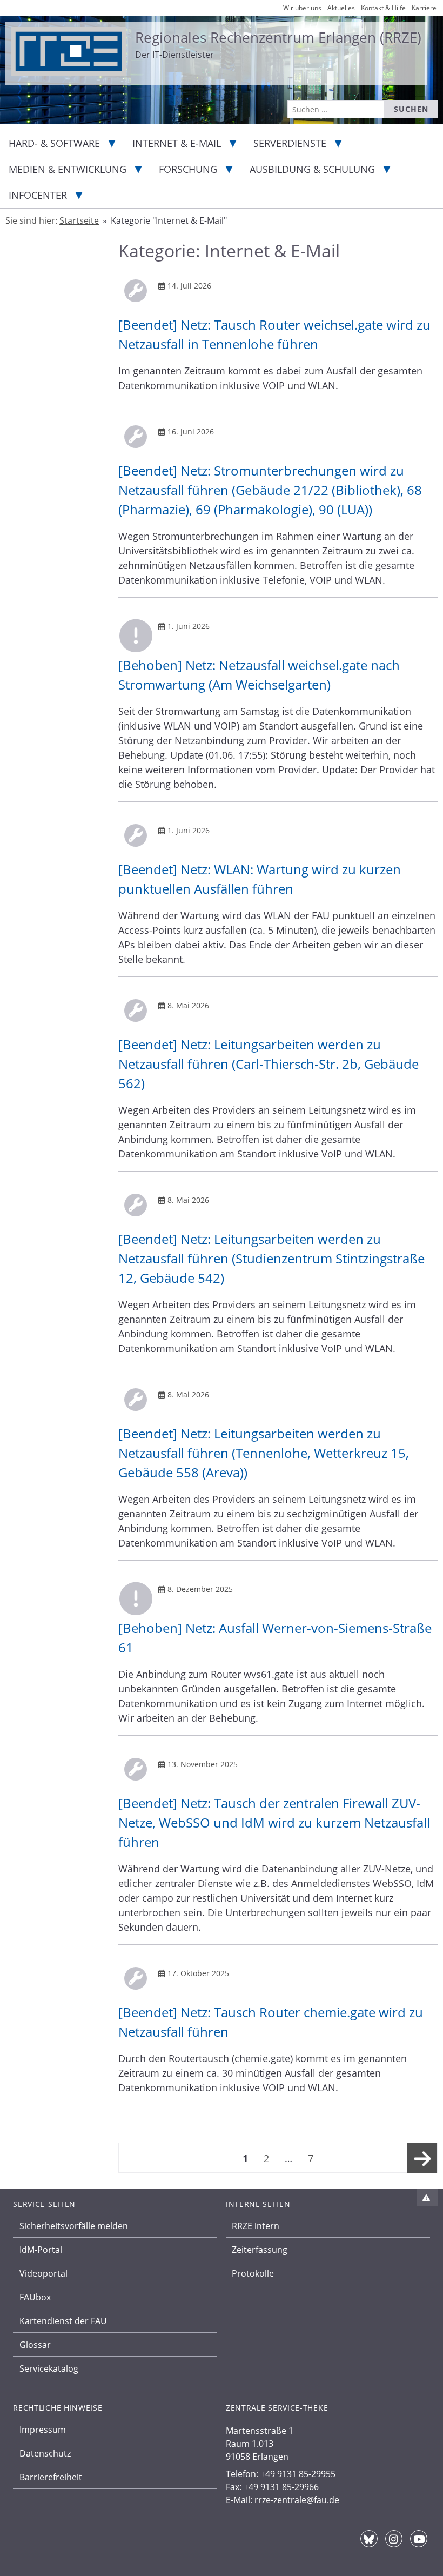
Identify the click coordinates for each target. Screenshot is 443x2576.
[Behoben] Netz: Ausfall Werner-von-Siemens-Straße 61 (275, 1638)
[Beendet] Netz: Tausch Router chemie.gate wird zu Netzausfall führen (271, 2022)
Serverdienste (290, 143)
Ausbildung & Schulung (312, 169)
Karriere (424, 8)
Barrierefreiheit (51, 2477)
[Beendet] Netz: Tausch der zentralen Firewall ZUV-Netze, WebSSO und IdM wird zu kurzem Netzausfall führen (274, 1822)
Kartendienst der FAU (63, 2321)
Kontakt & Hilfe (383, 8)
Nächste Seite (422, 2168)
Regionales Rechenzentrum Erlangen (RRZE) (278, 37)
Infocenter (38, 195)
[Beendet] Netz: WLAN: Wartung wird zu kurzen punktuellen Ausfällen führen (260, 879)
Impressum (43, 2430)
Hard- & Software (54, 143)
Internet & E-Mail (177, 143)
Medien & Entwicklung (68, 169)
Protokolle (253, 2273)
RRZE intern (256, 2226)
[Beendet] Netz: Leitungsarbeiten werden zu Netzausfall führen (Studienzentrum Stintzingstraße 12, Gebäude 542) (271, 1258)
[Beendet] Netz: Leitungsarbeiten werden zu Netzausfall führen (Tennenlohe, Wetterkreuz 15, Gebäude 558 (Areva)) (264, 1453)
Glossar (35, 2345)
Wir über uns (302, 8)
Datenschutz (45, 2453)
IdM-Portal (41, 2250)
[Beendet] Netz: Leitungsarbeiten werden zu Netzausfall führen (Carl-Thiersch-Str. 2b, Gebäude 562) (269, 1064)
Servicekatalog (49, 2368)
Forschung (188, 169)
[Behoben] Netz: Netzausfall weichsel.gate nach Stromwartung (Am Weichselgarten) (259, 675)
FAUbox (35, 2297)
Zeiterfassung (260, 2250)
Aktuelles (341, 8)
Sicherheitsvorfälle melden (74, 2226)
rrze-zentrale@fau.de (297, 2500)
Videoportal (43, 2273)
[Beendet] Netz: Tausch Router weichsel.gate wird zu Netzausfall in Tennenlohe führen (274, 334)
